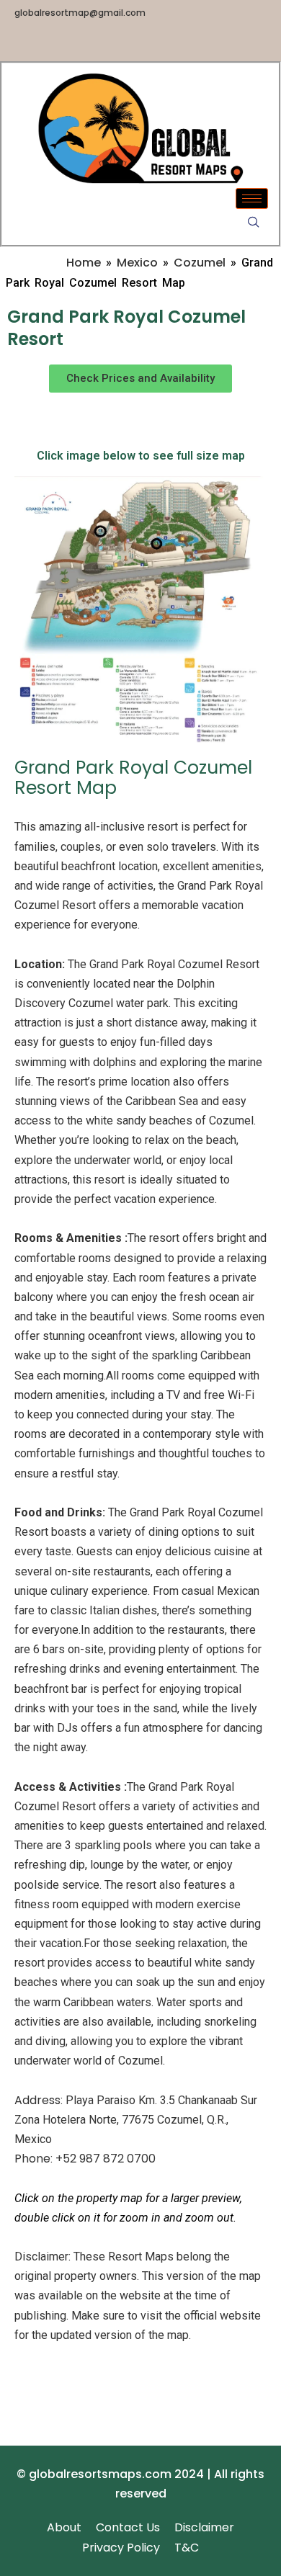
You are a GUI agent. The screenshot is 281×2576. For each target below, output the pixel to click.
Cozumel (200, 263)
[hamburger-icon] (252, 198)
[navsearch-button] (254, 223)
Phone (32, 2159)
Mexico (137, 263)
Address (37, 2100)
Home (84, 263)
